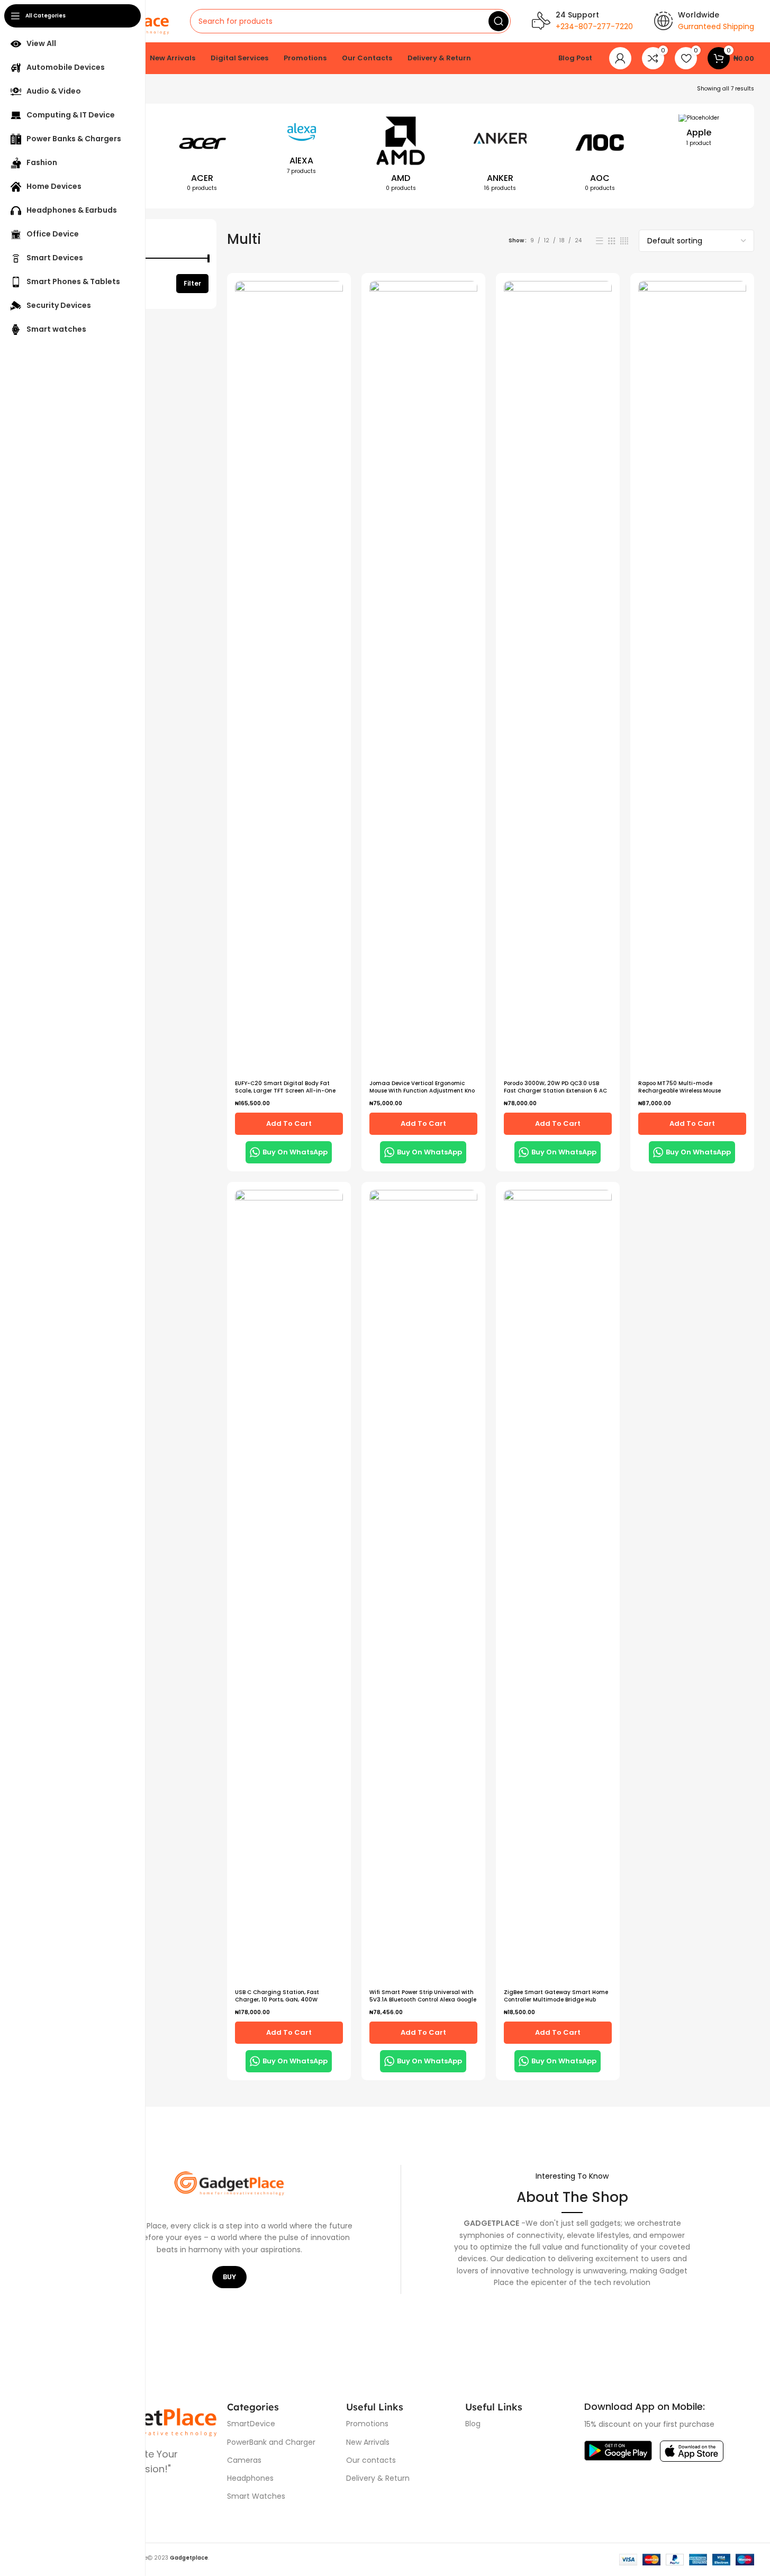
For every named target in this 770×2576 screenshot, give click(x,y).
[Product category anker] (500, 156)
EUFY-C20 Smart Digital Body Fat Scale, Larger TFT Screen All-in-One (285, 1087)
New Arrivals (368, 2442)
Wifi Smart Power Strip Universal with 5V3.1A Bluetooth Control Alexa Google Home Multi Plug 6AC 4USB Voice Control (423, 2003)
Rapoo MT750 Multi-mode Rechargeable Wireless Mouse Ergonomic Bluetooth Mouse (680, 1091)
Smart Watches (256, 2496)
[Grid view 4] (624, 241)
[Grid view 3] (612, 241)
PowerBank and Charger (271, 2442)
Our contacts (371, 2460)
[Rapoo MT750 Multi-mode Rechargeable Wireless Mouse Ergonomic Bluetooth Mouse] (692, 678)
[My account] (620, 58)
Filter (192, 283)
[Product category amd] (401, 156)
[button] (289, 1124)
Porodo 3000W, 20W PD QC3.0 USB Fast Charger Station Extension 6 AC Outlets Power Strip (555, 1091)
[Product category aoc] (600, 156)
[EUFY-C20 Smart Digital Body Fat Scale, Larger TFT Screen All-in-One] (289, 678)
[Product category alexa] (302, 148)
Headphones (250, 2478)
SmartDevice (251, 2424)
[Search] (499, 21)
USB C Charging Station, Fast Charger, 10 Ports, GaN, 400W (277, 1996)
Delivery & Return (378, 2478)
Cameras (244, 2460)
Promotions (367, 2424)
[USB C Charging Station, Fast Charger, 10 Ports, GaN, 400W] (289, 1587)
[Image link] (618, 2450)
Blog (473, 2424)
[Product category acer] (202, 156)
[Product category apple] (699, 134)
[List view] (600, 241)
